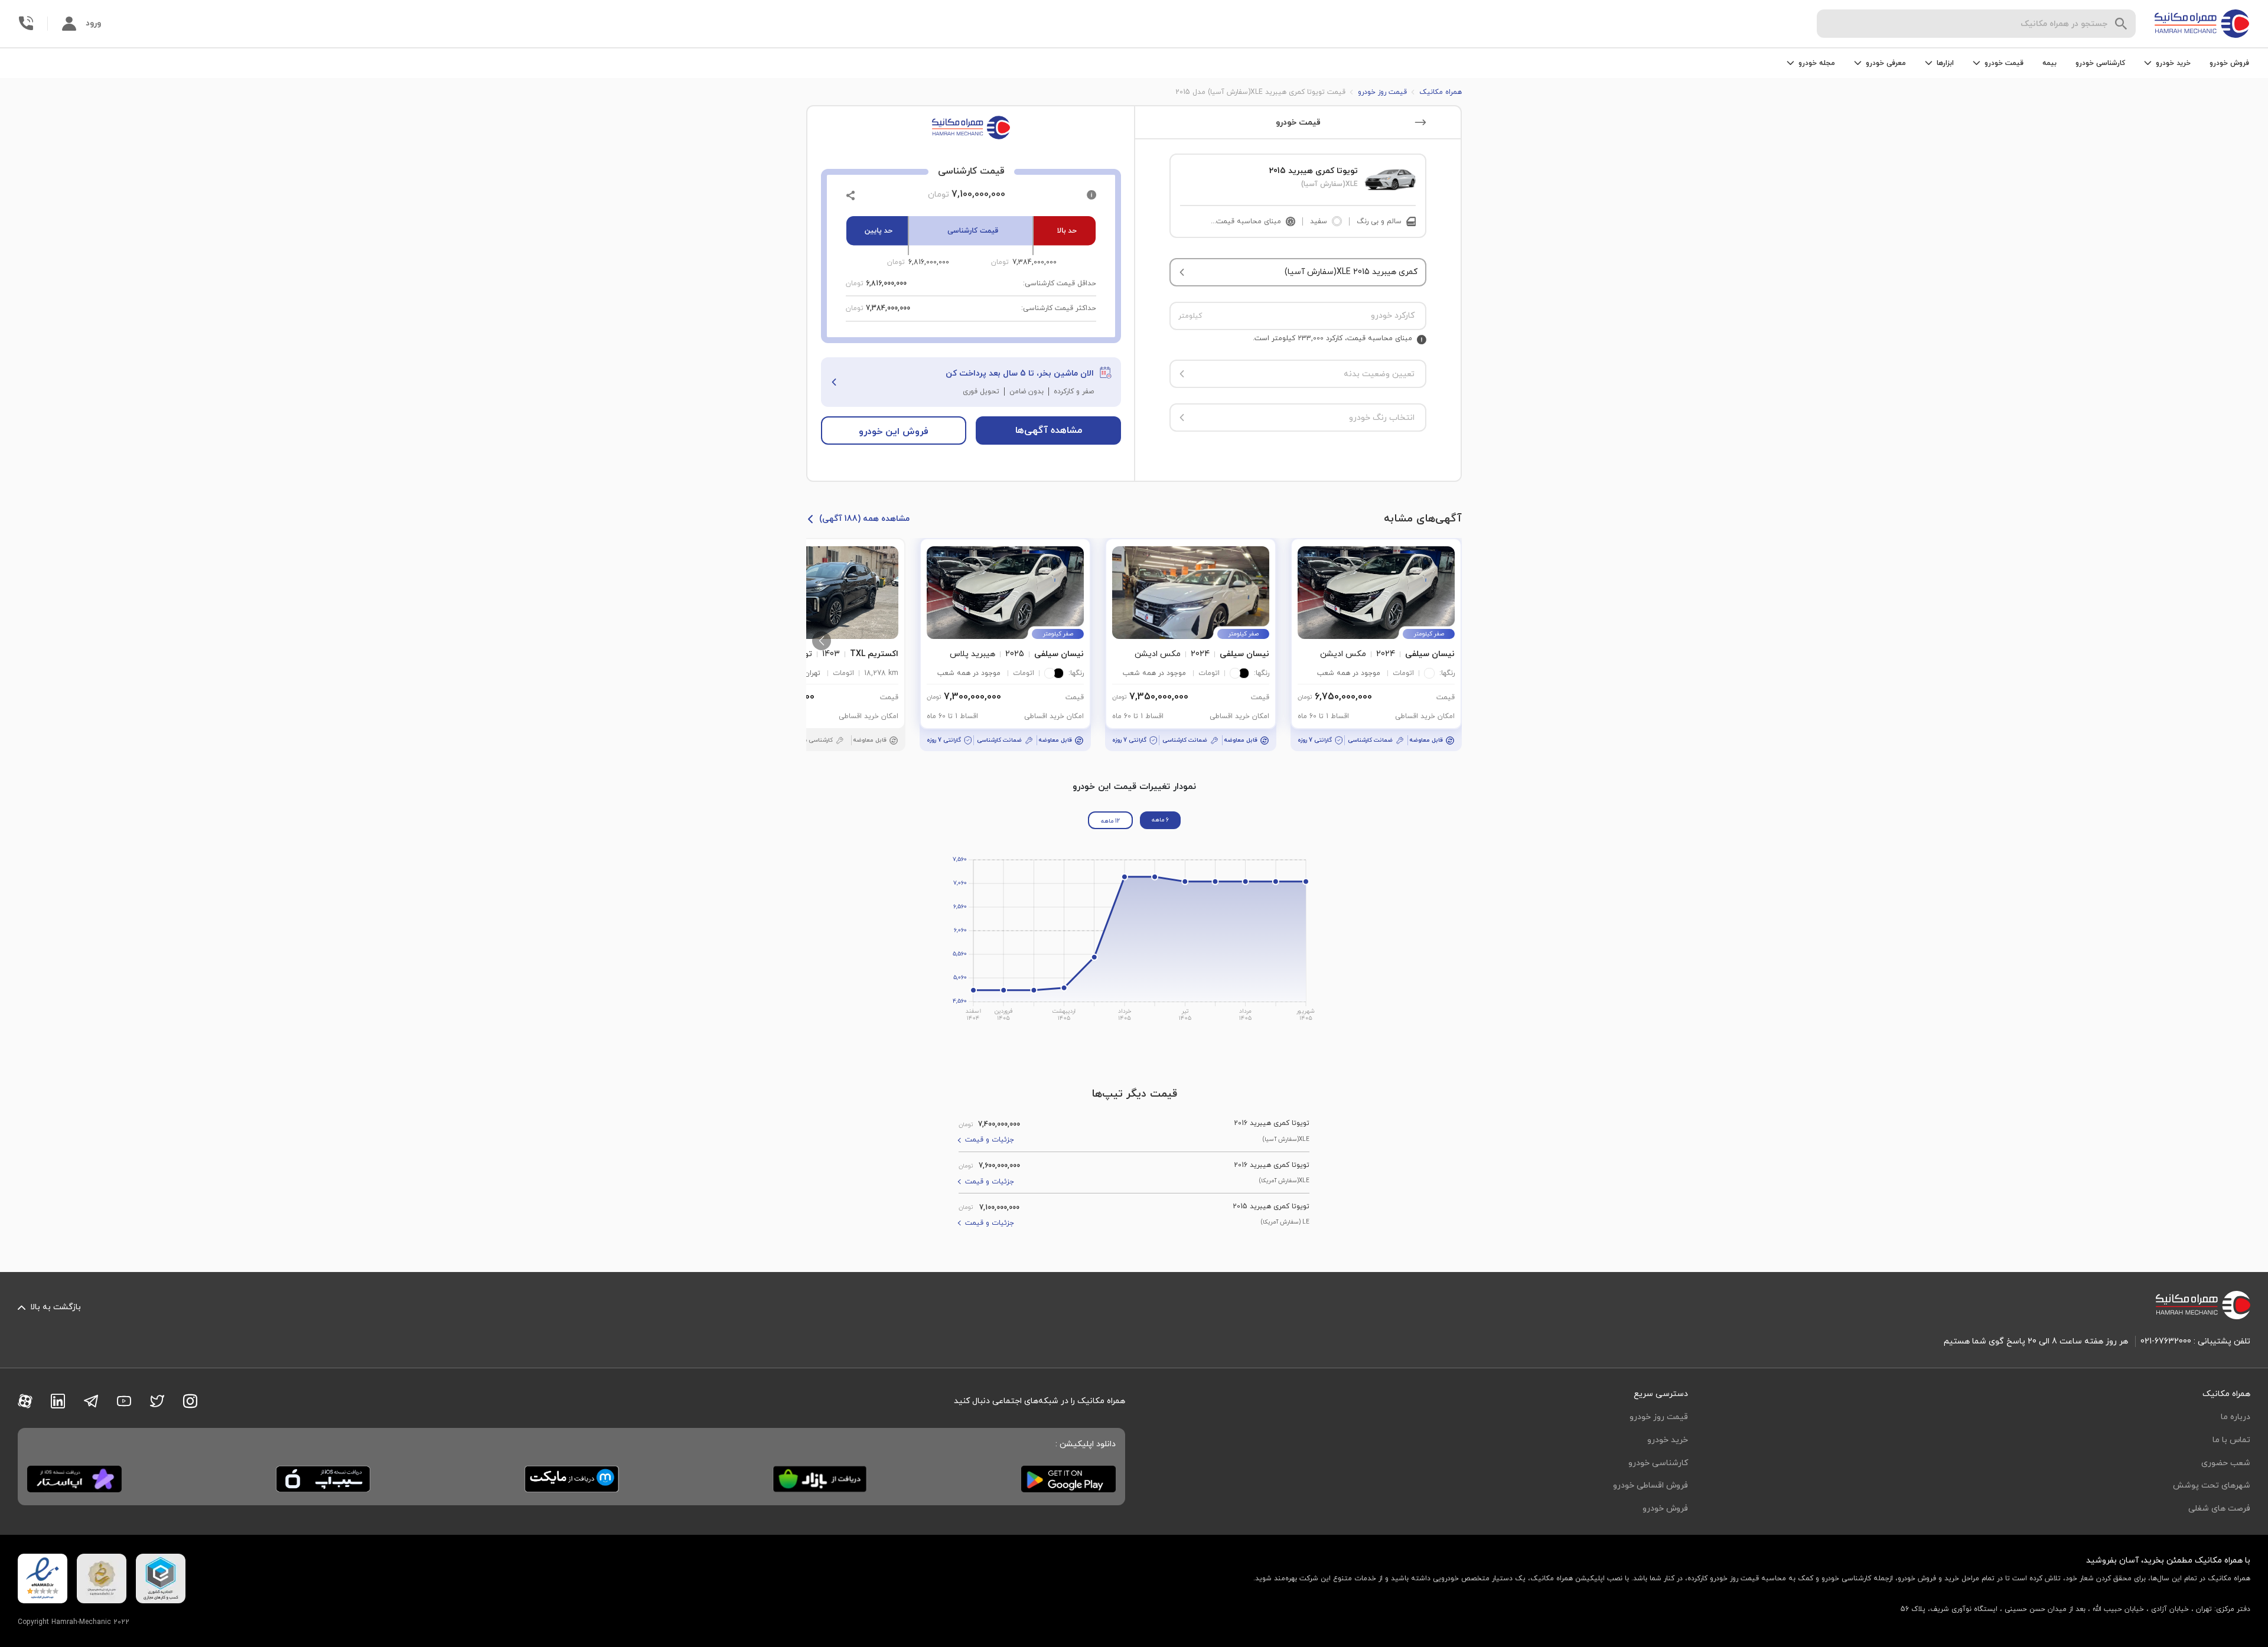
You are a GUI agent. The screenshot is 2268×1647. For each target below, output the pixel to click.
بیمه (2049, 63)
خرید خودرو (1668, 1440)
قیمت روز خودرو (1659, 1417)
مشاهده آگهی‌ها (1049, 430)
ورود (93, 23)
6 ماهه (1160, 820)
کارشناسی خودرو (2100, 63)
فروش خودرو (2229, 63)
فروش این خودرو (894, 432)
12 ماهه (1110, 821)
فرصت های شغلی (2219, 1509)
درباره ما (2236, 1417)
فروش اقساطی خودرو (1651, 1485)
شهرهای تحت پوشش (2212, 1485)
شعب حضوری (2226, 1463)
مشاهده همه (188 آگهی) (864, 519)
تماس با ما (2231, 1440)
